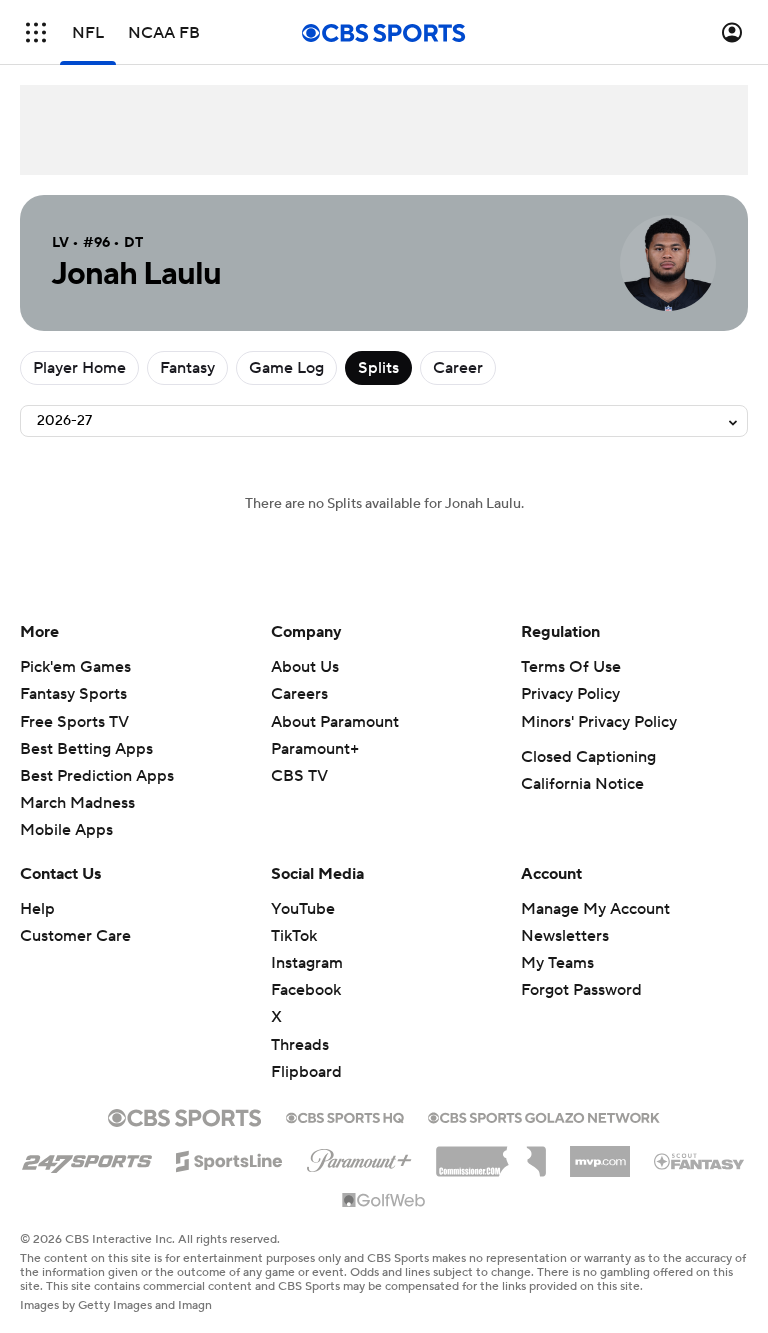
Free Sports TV (74, 722)
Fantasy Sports (73, 694)
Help (37, 909)
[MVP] (600, 1154)
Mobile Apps (66, 830)
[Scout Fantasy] (700, 1160)
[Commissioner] (491, 1154)
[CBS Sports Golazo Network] (544, 1116)
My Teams (557, 963)
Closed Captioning (588, 757)
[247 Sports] (87, 1158)
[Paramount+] (359, 1157)
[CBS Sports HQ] (345, 1116)
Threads (300, 1045)
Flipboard (306, 1072)
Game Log (286, 368)
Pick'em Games (75, 667)
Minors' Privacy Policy (599, 722)
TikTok (294, 936)
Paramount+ (315, 749)
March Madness (77, 803)
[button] (36, 32)
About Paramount (335, 722)
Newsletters (565, 936)
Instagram (307, 963)
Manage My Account (595, 909)
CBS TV (299, 776)
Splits (378, 368)
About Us (305, 667)
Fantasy (187, 368)
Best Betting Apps (86, 749)
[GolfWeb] (384, 1201)
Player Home (79, 368)
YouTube (303, 909)
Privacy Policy (570, 694)
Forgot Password (581, 990)
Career (458, 368)
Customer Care (75, 936)
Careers (299, 694)
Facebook (306, 990)
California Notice (582, 784)
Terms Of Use (571, 667)
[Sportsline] (229, 1158)
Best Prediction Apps (97, 776)
